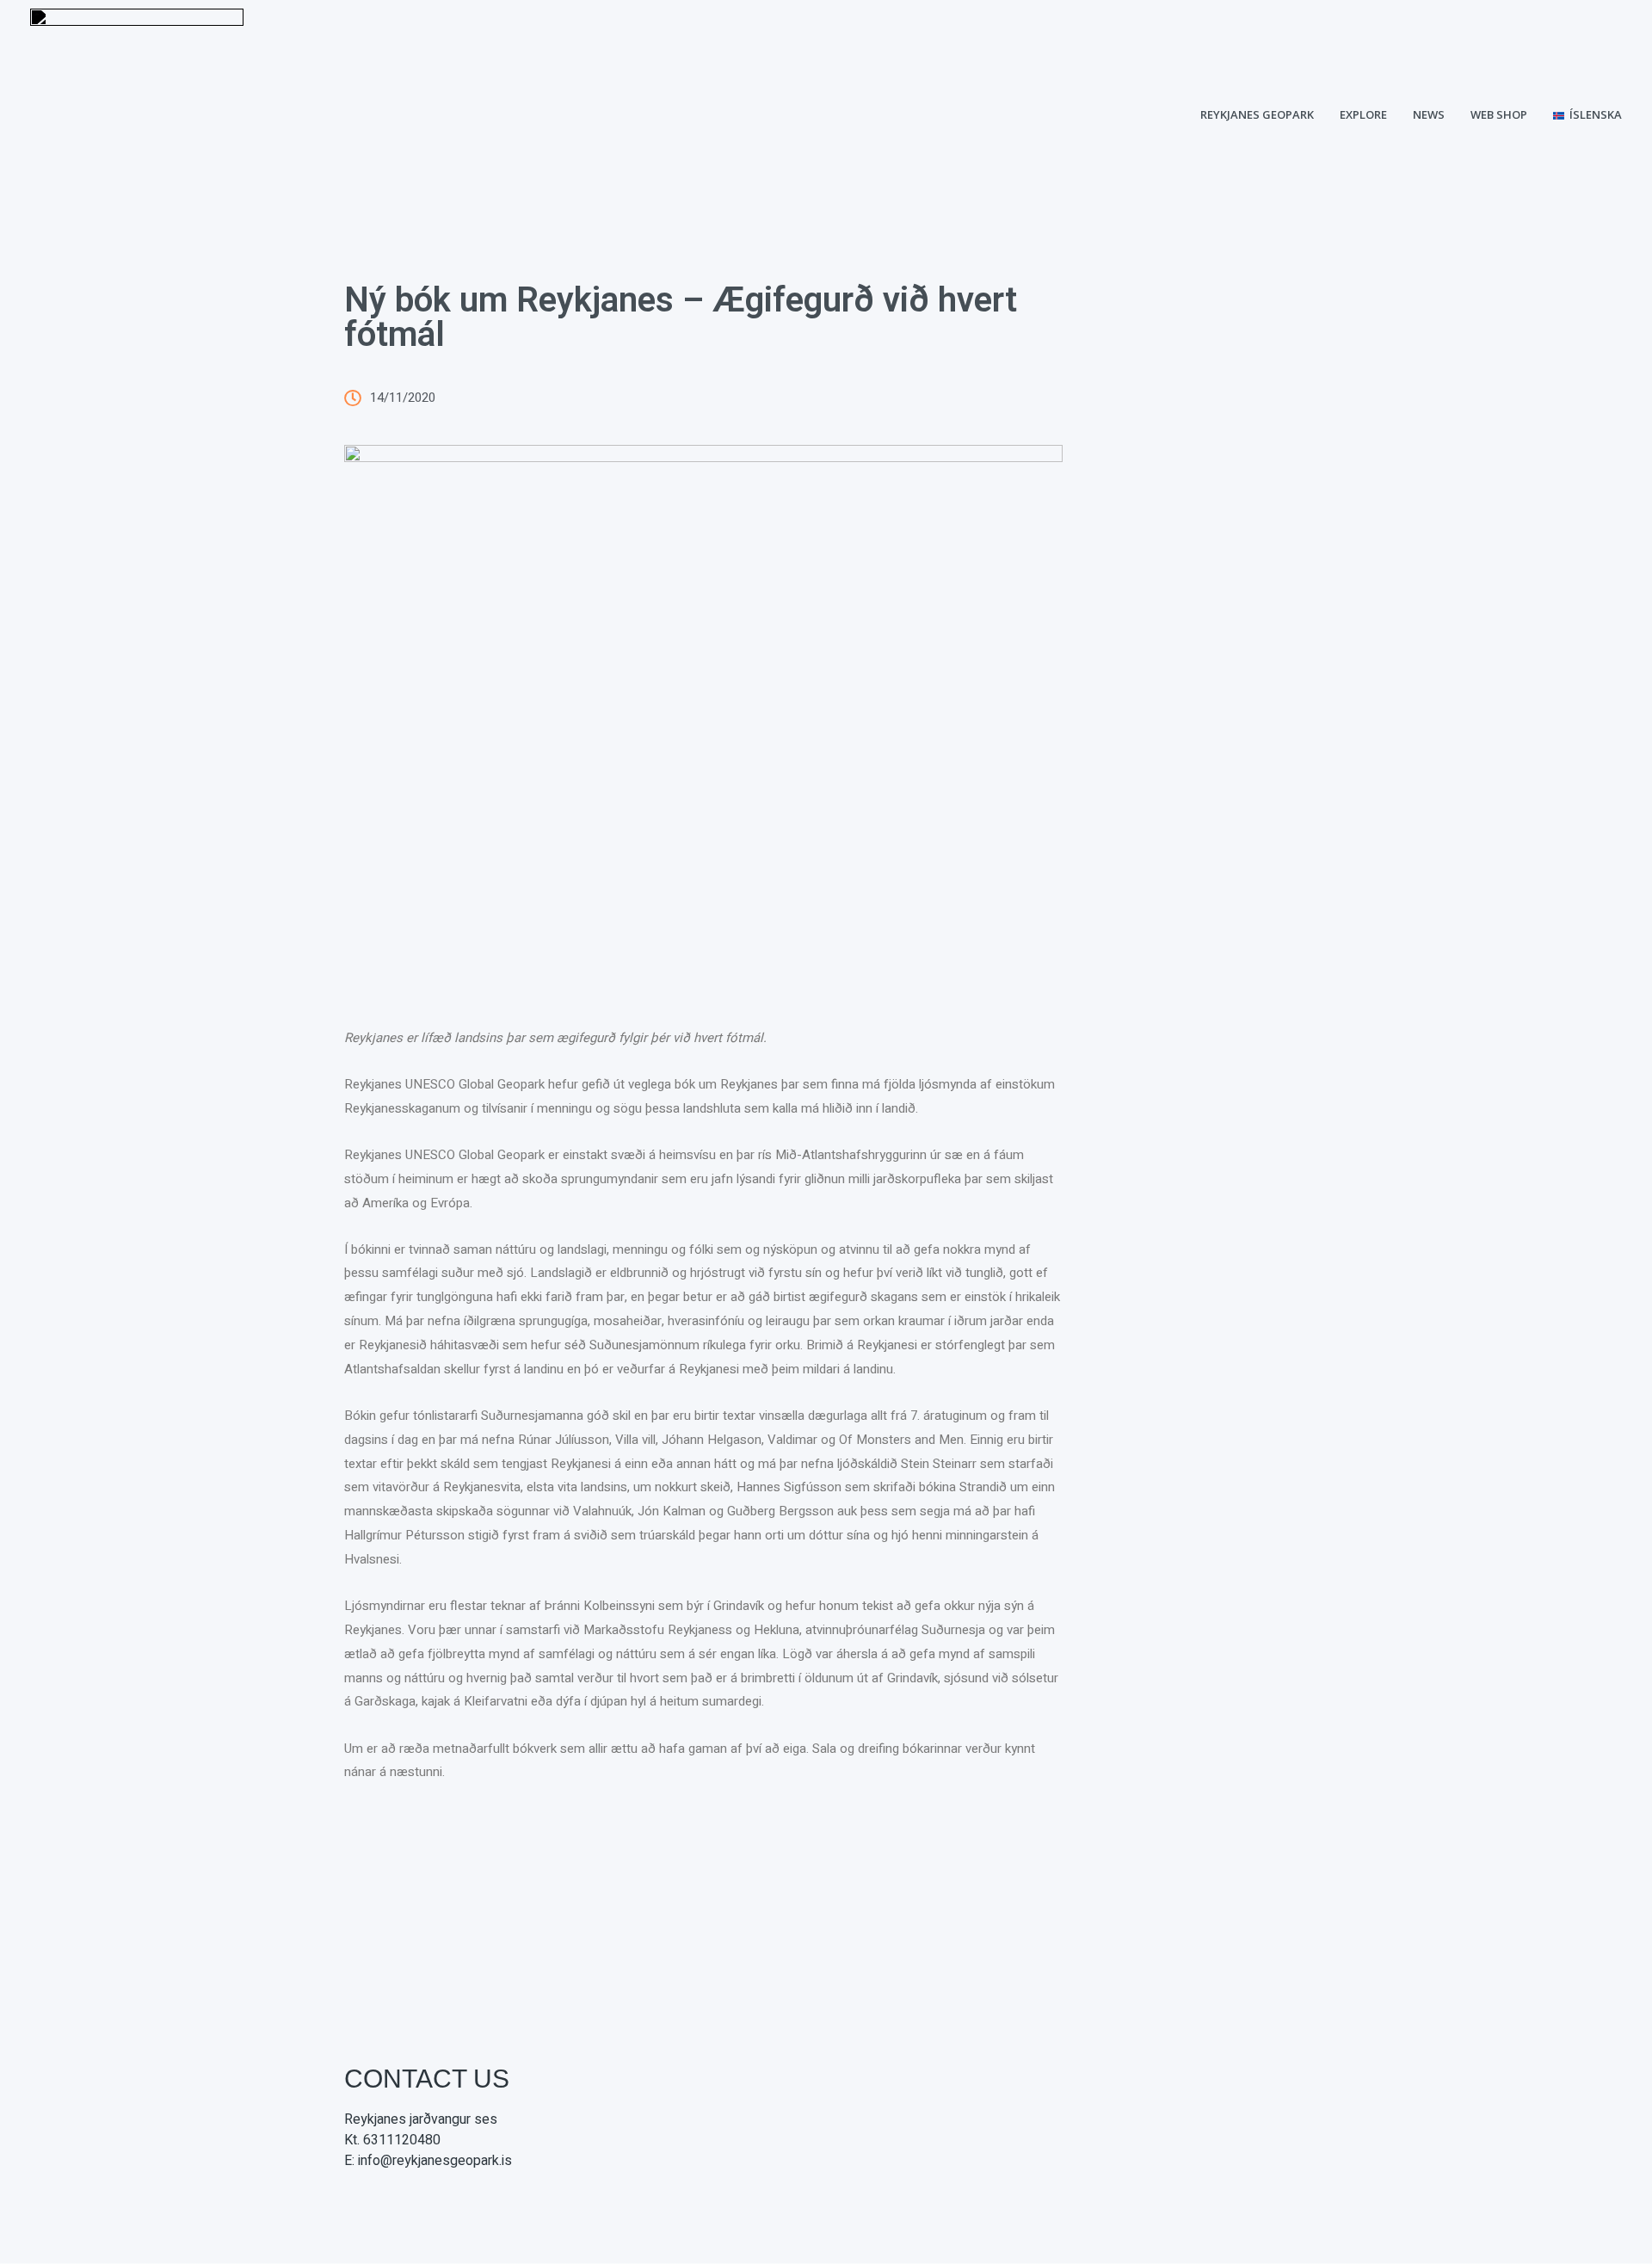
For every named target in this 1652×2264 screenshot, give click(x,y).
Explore (1363, 114)
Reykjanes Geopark (1257, 114)
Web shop (1499, 114)
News (1429, 114)
